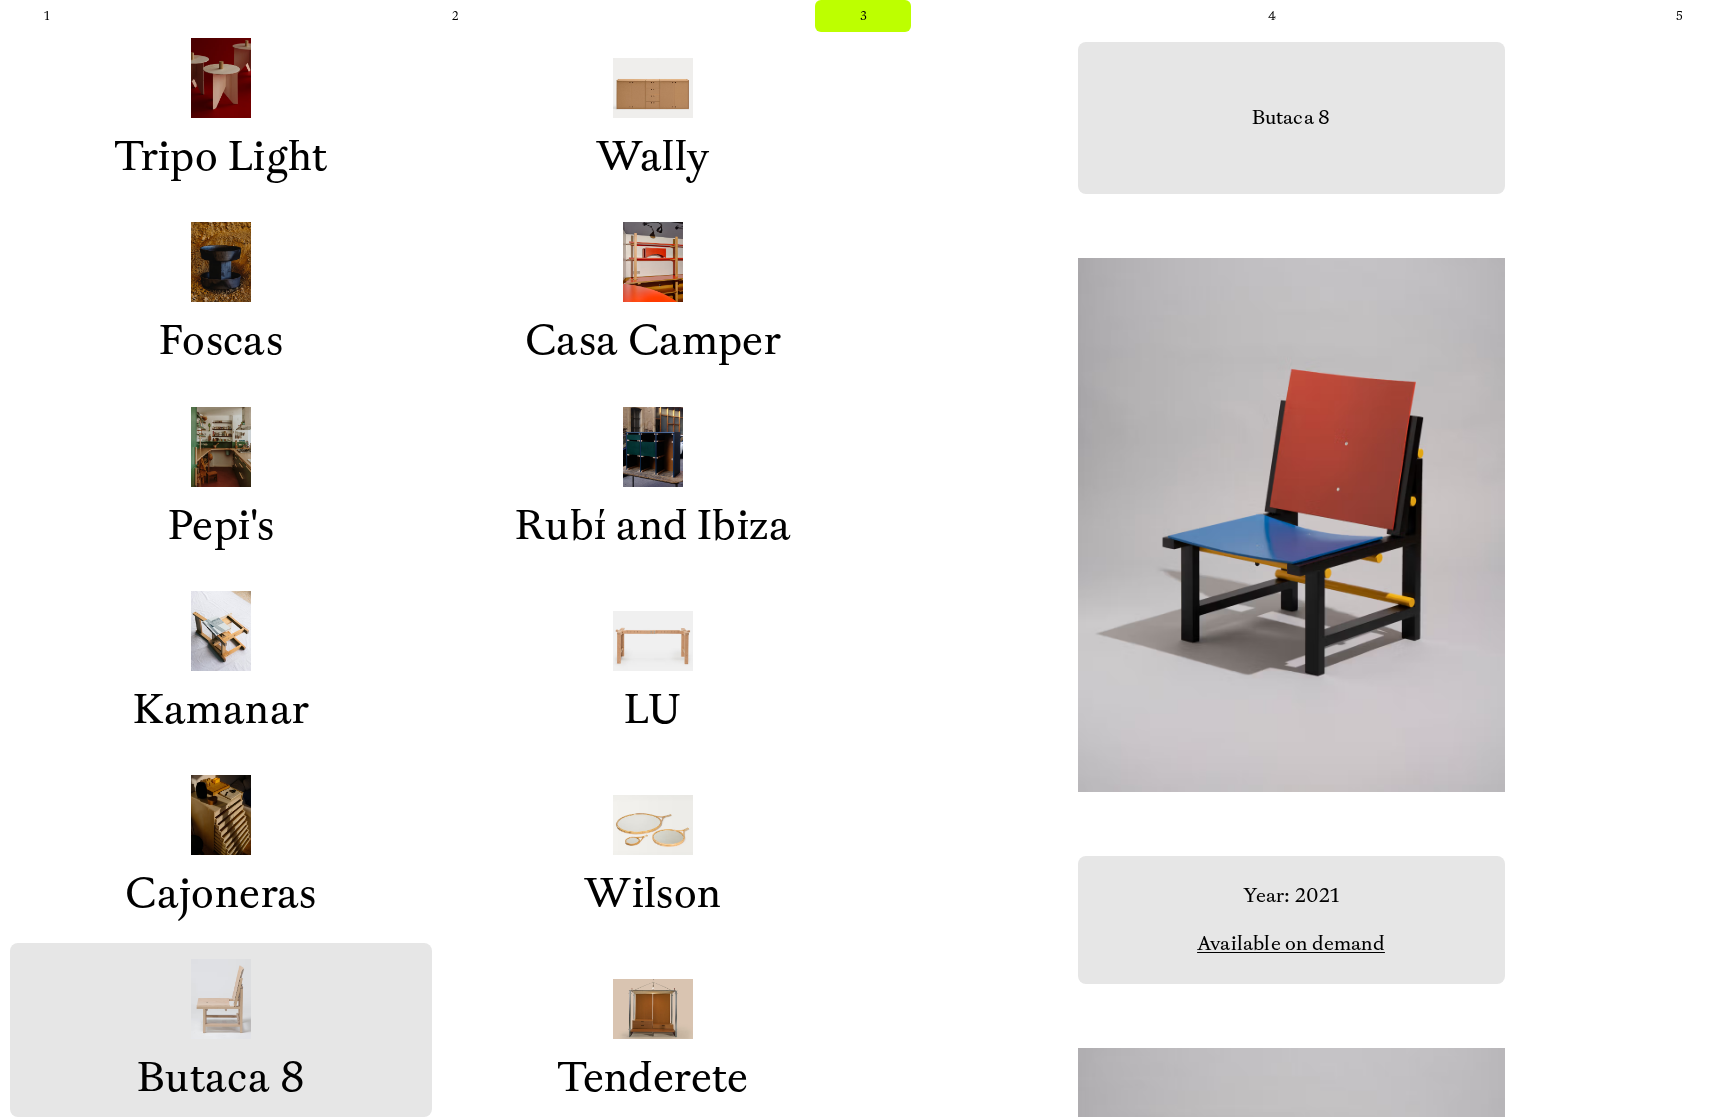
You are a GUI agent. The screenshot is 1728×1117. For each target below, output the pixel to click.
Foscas (221, 340)
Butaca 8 (221, 1077)
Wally (652, 156)
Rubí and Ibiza (653, 525)
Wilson (653, 893)
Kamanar (221, 709)
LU (653, 709)
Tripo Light (221, 156)
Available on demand (1291, 943)
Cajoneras (221, 893)
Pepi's (221, 525)
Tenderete (653, 1077)
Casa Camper (653, 340)
